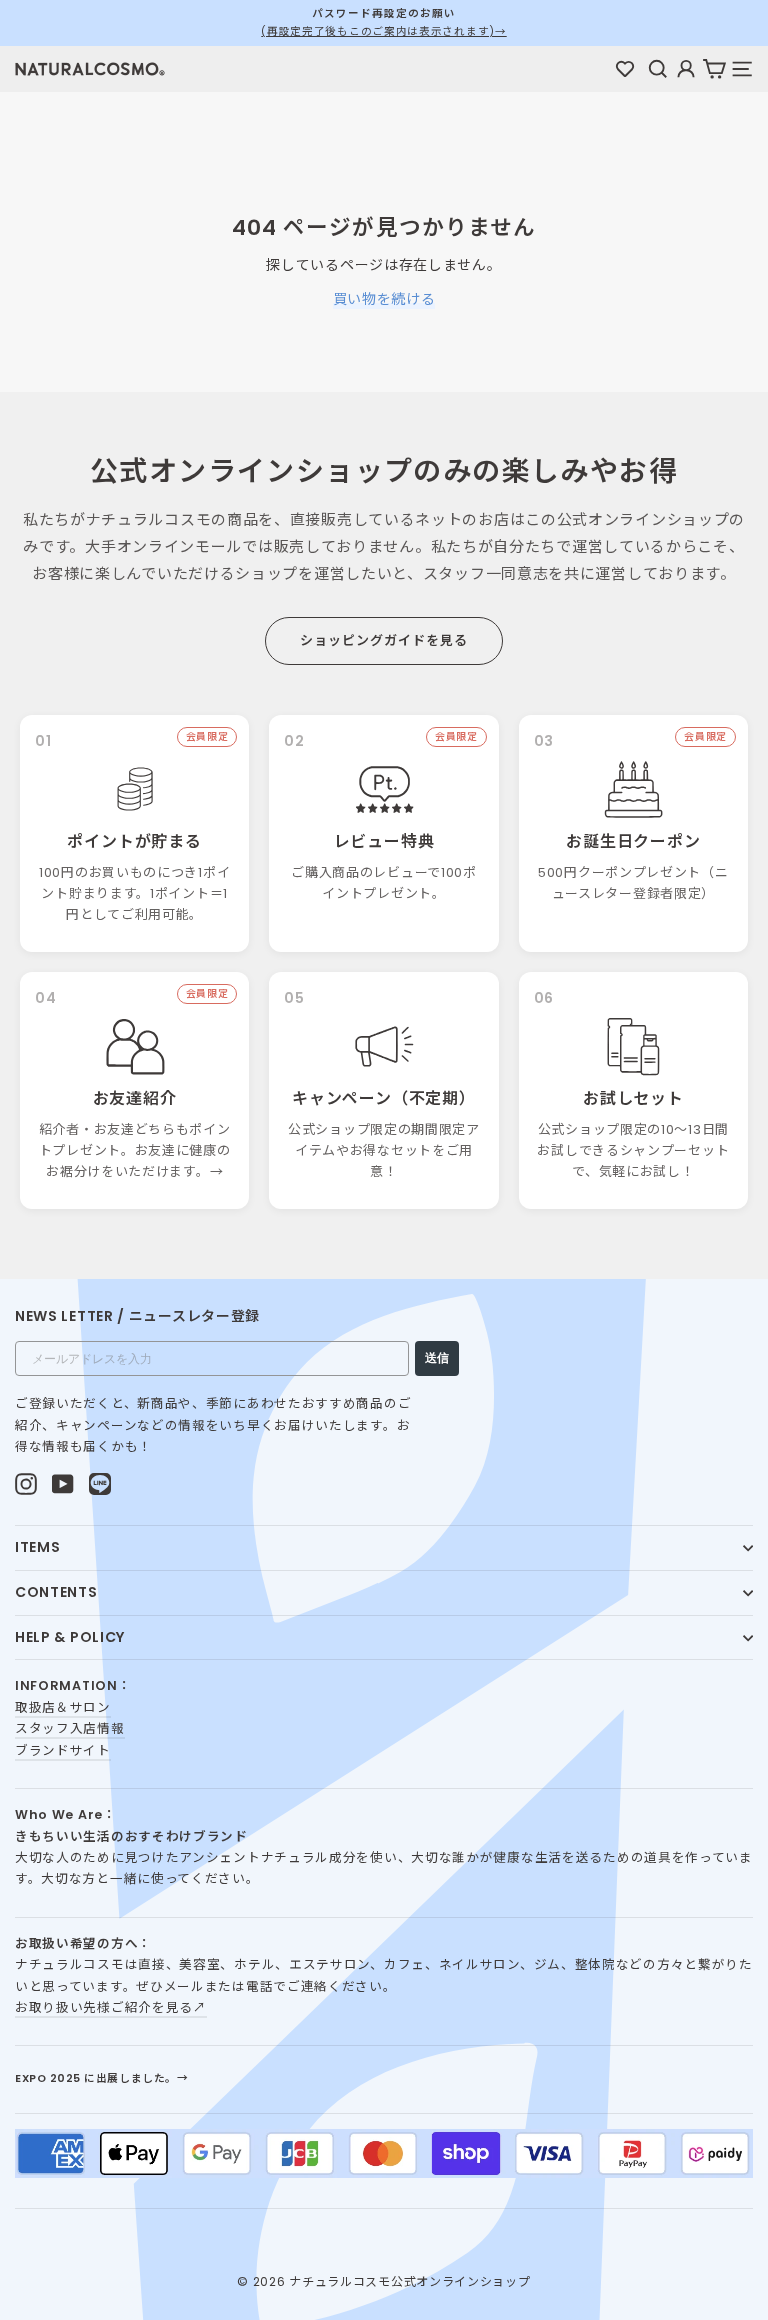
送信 (437, 1358)
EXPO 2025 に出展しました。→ (101, 2078)
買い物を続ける (384, 299)
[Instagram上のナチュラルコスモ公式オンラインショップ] (26, 1484)
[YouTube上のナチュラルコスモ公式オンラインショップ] (63, 1484)
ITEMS (38, 1547)
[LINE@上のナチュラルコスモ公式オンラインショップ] (100, 1484)
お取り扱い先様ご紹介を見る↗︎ (111, 2007)
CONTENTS (56, 1592)
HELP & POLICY (70, 1637)
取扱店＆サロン (63, 1707)
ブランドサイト (63, 1750)
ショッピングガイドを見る (384, 640)
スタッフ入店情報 (70, 1728)
